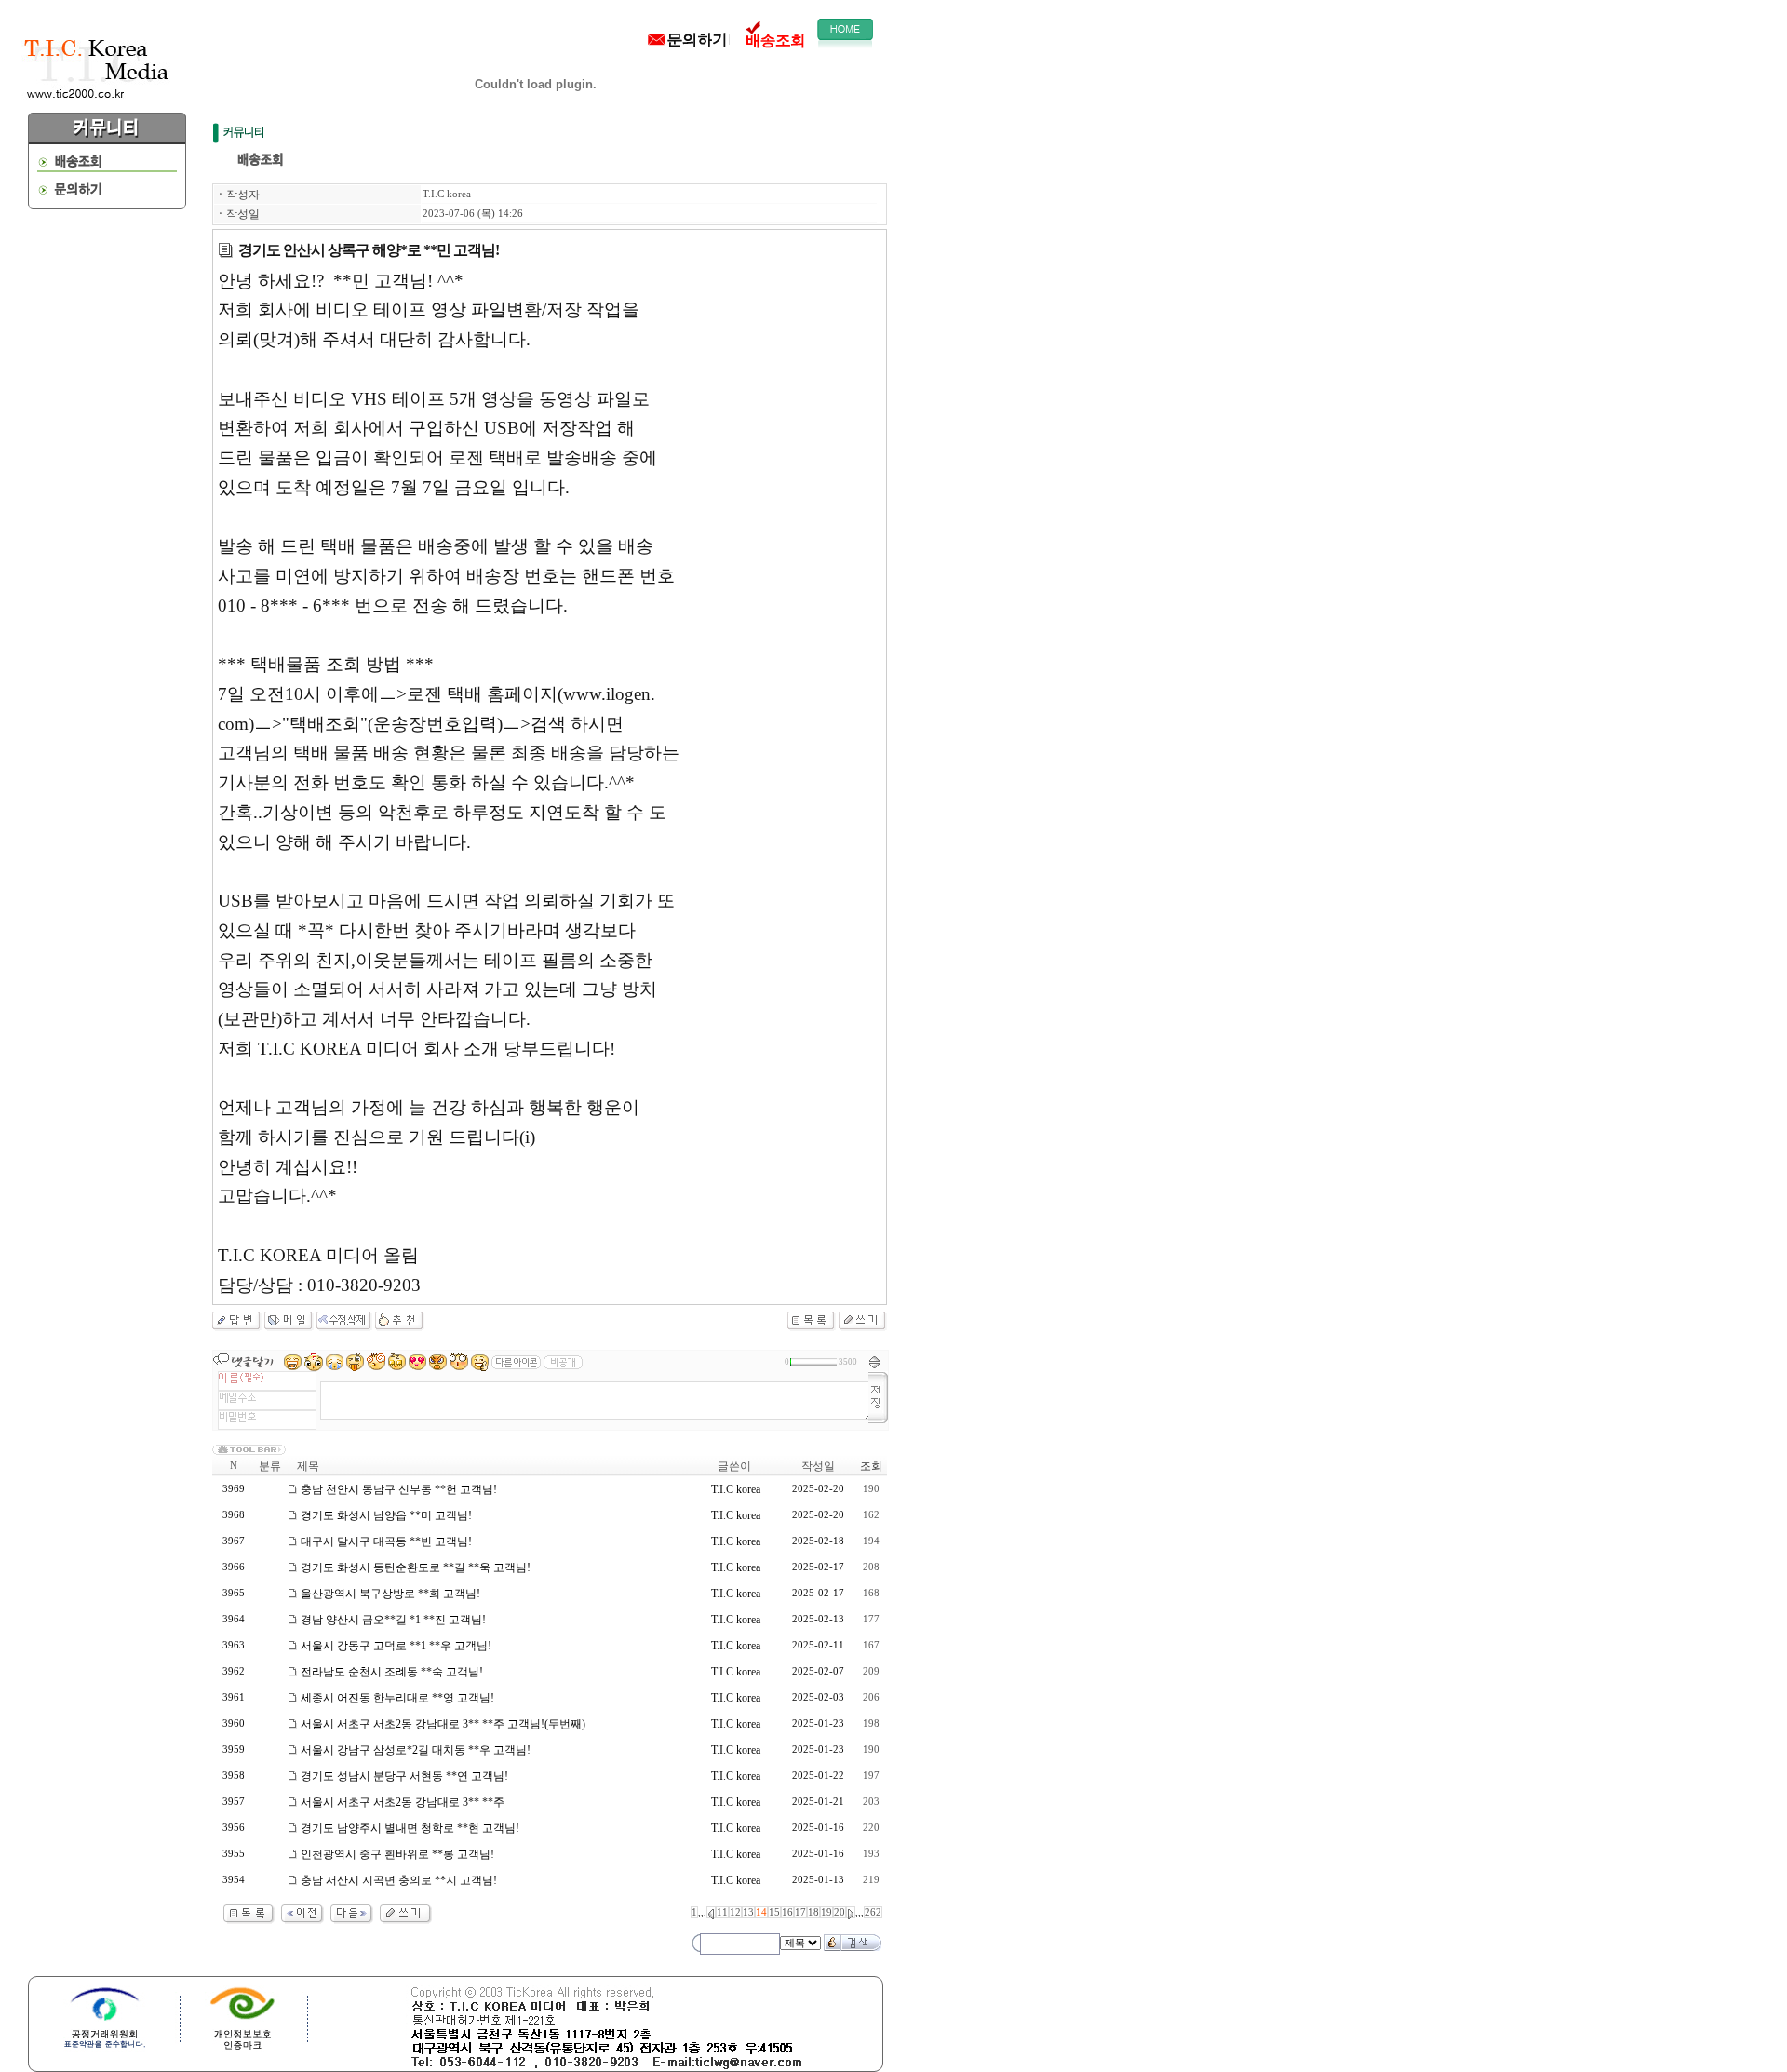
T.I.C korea (447, 194)
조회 (871, 1466)
